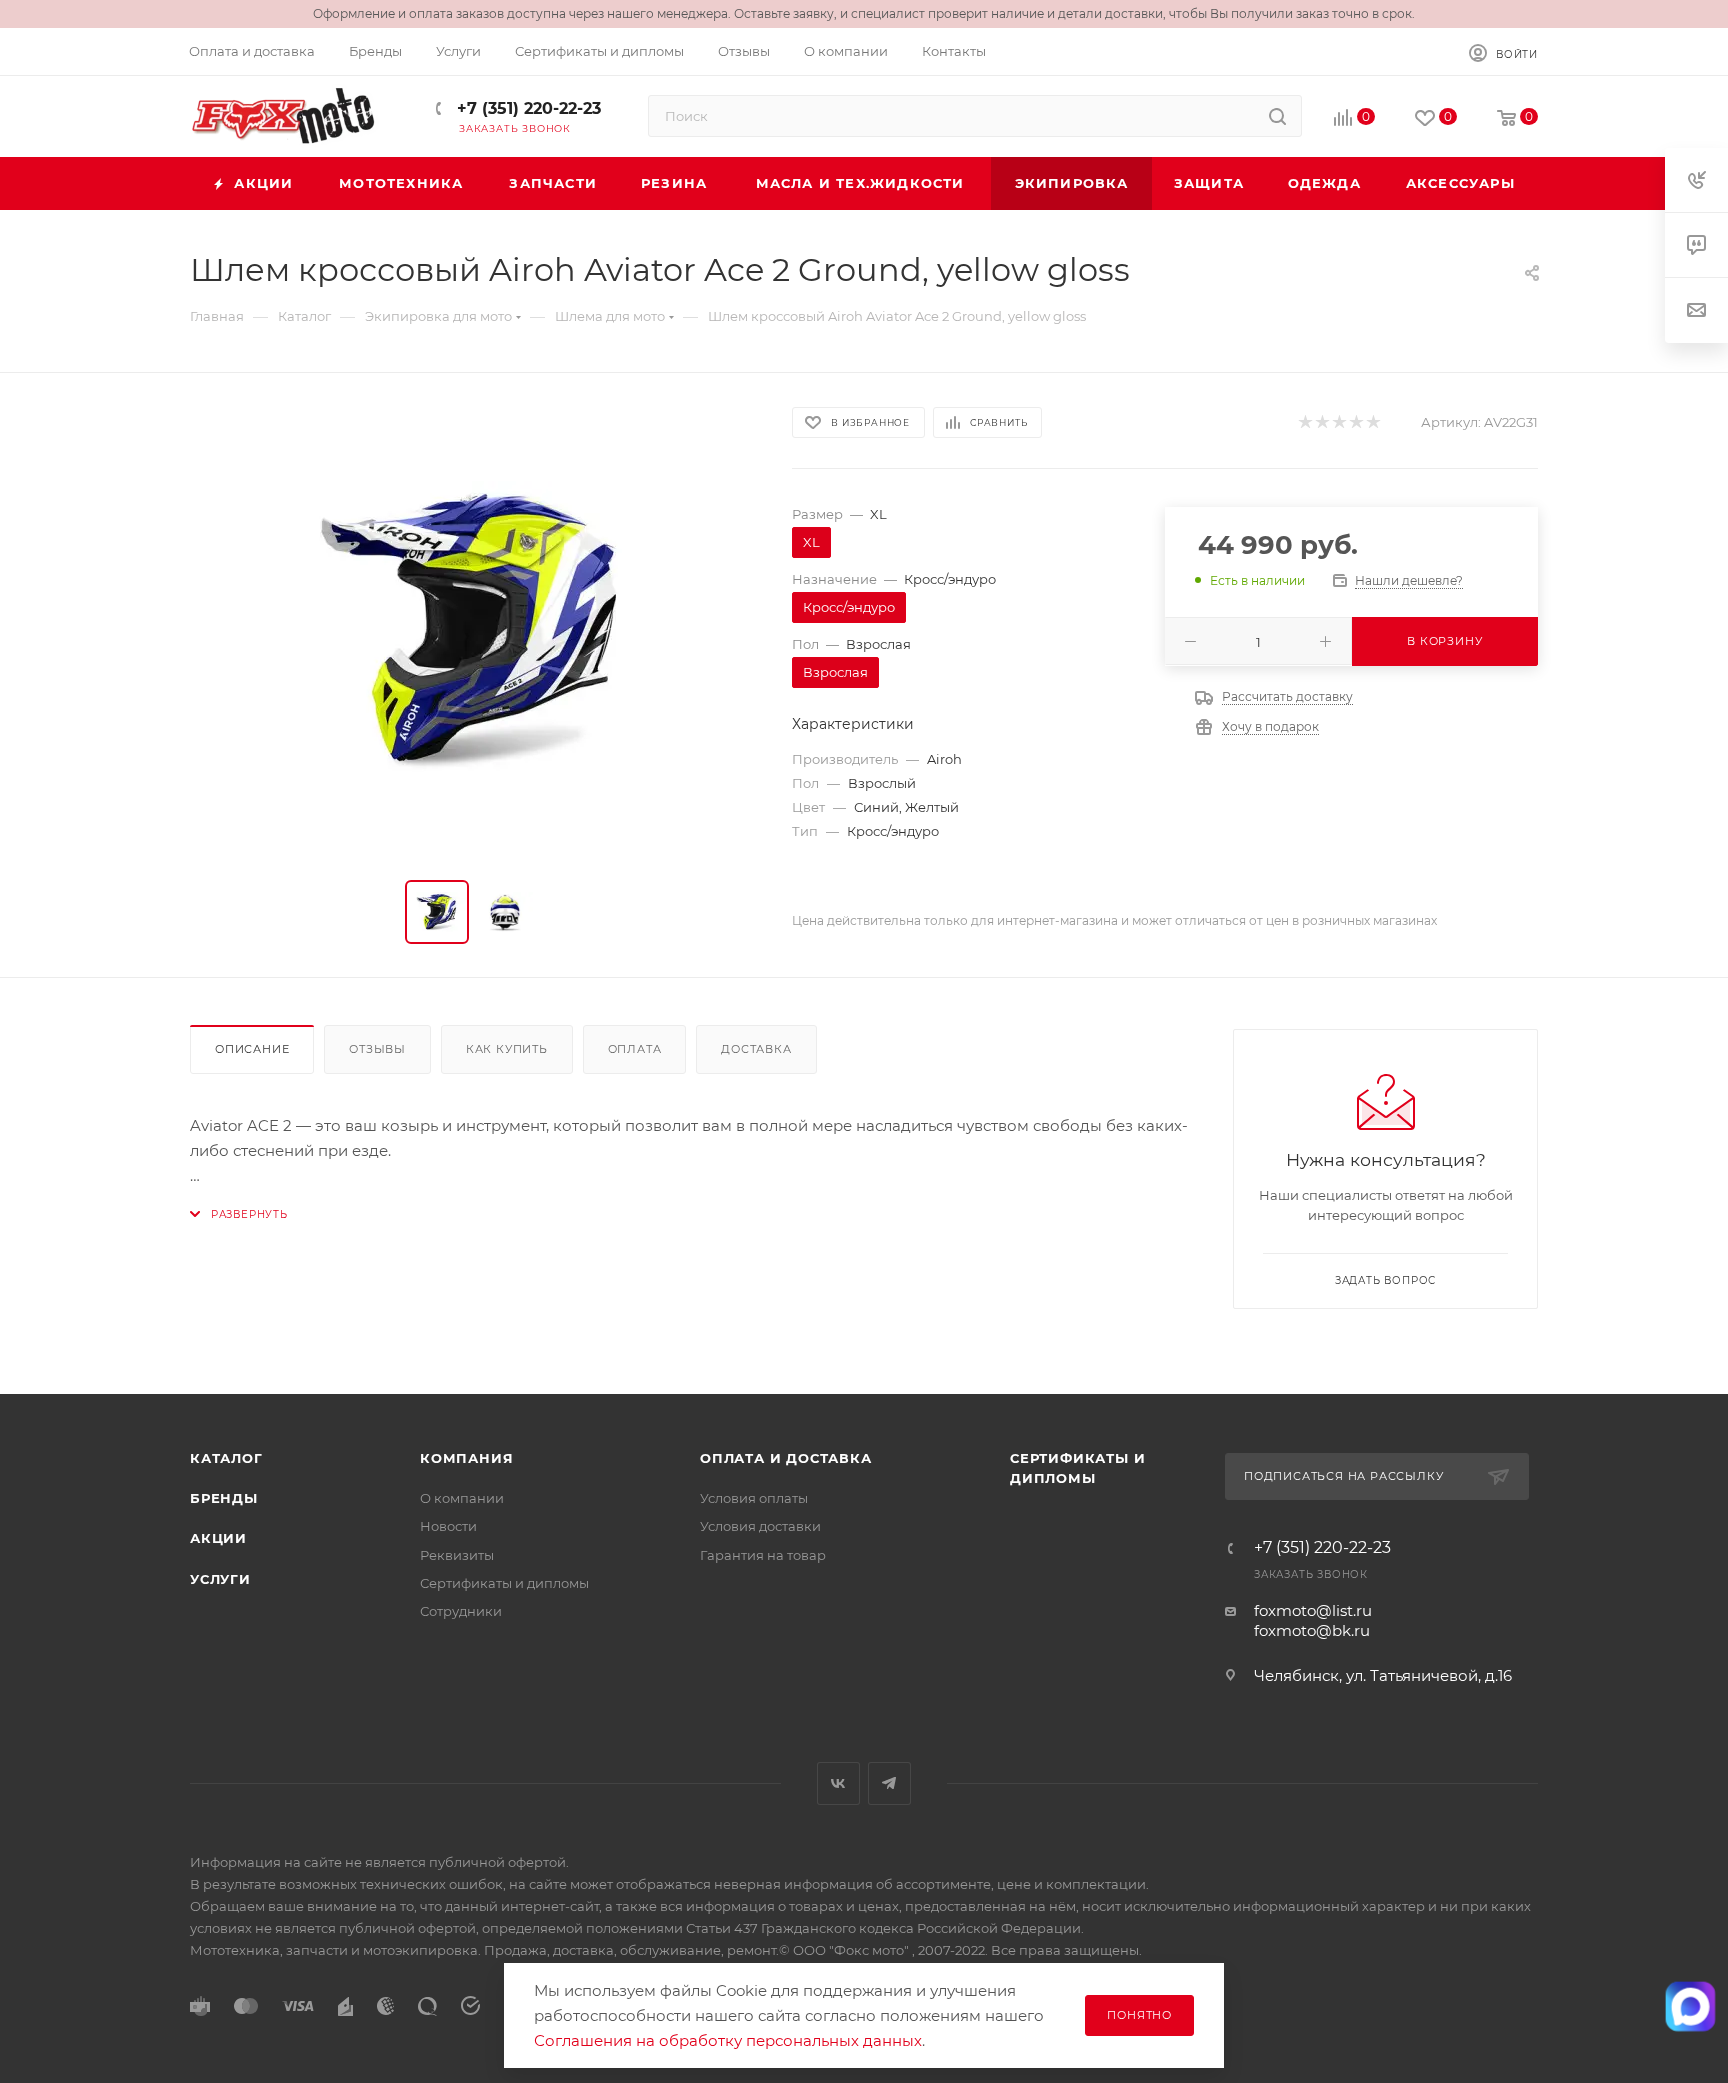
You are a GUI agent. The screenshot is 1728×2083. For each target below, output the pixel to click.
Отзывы (377, 1049)
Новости (448, 1526)
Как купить (507, 1049)
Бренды (224, 1498)
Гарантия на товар (763, 1555)
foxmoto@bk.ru (1312, 1630)
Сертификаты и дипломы (504, 1583)
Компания (466, 1458)
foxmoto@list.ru (1313, 1610)
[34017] (473, 631)
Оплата (635, 1049)
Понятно (1139, 2015)
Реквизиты (457, 1555)
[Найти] (1277, 116)
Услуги (220, 1579)
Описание (252, 1049)
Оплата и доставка (786, 1458)
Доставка (756, 1049)
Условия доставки (760, 1526)
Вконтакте (838, 1783)
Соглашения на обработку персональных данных (728, 2040)
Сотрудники (461, 1611)
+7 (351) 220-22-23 (526, 108)
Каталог (226, 1458)
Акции (218, 1538)
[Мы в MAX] (1690, 2006)
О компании (462, 1498)
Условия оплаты (754, 1498)
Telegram (889, 1783)
